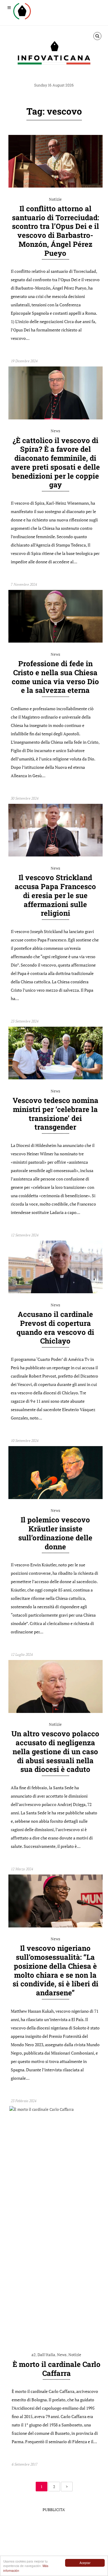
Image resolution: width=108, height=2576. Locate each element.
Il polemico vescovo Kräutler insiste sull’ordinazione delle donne (55, 1533)
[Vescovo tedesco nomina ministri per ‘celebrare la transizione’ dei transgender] (55, 1078)
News (55, 431)
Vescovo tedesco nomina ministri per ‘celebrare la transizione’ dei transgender (55, 1114)
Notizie (55, 199)
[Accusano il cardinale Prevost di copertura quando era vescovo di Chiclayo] (55, 1292)
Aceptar (85, 2563)
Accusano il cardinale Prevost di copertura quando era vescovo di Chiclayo (55, 1327)
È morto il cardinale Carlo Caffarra (57, 2369)
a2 (34, 2355)
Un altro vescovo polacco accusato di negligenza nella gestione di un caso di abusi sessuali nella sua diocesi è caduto (55, 1751)
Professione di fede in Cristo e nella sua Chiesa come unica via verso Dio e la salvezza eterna (55, 677)
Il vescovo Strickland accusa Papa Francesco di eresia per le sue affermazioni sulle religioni (55, 895)
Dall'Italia (46, 2355)
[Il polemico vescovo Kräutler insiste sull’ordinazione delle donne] (55, 1498)
